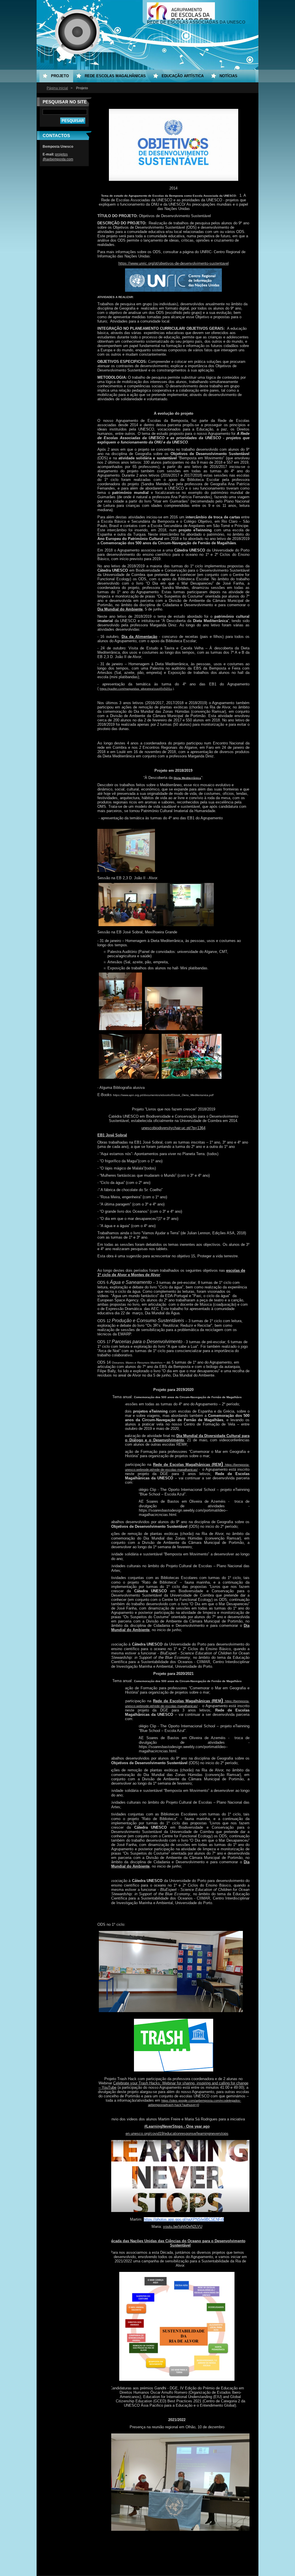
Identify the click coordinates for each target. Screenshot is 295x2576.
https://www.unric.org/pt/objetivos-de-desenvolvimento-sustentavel (174, 263)
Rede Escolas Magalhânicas (115, 76)
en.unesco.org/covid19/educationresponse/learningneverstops (177, 2134)
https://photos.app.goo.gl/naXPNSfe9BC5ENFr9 (184, 2219)
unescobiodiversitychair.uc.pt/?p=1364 (173, 1128)
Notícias (228, 76)
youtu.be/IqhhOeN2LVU (183, 2227)
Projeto (60, 76)
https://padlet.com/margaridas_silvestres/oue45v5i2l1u (136, 689)
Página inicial (57, 88)
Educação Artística (183, 76)
